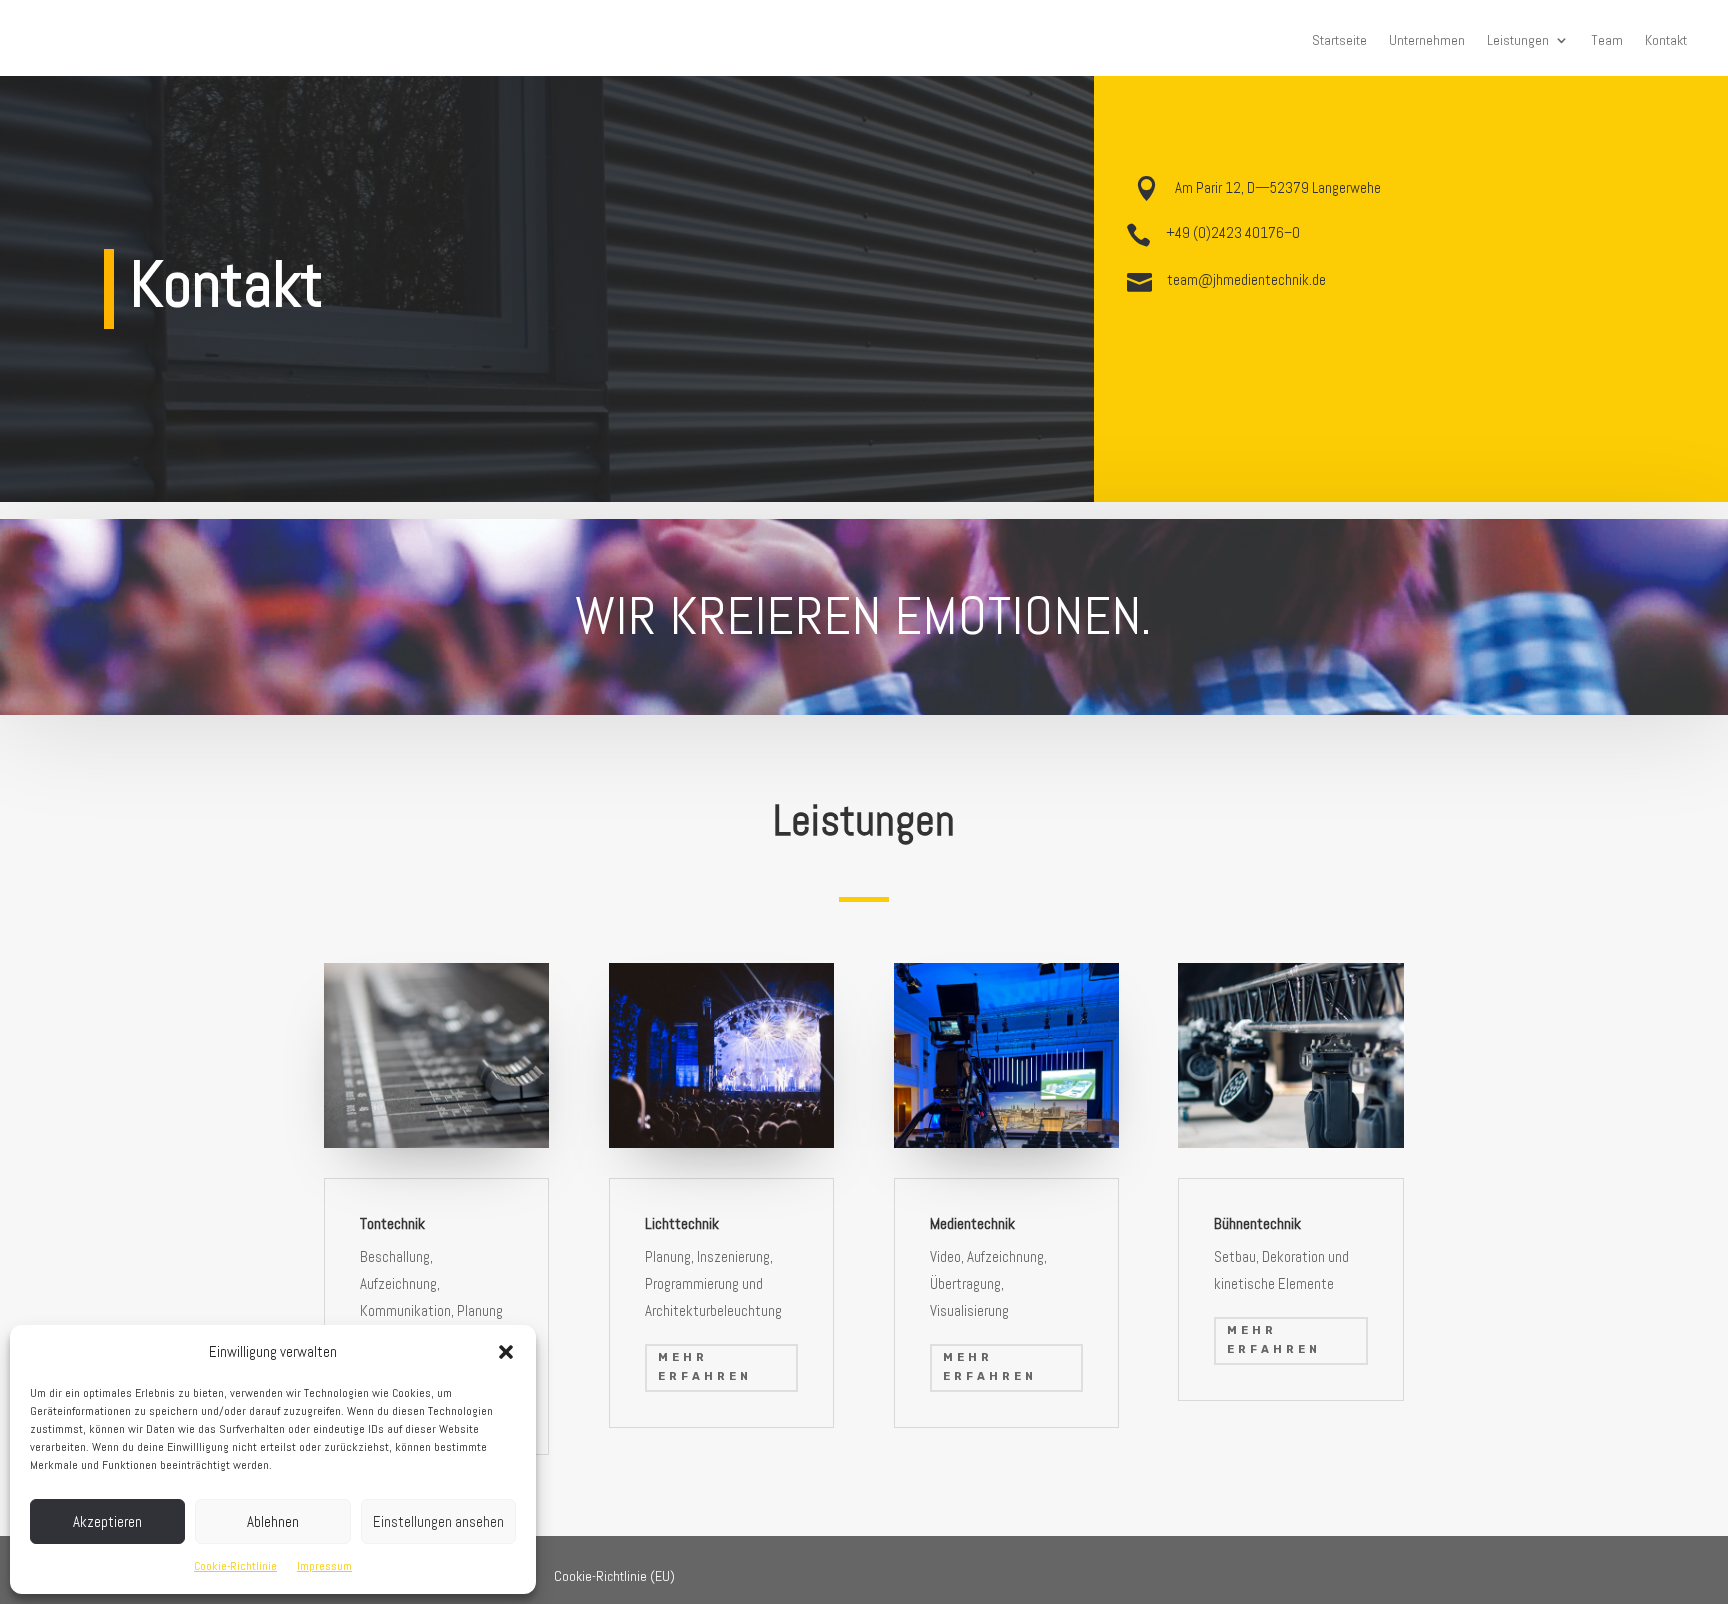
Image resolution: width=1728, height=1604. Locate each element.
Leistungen (1518, 41)
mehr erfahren (705, 1367)
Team (1607, 41)
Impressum (324, 1566)
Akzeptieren (107, 1521)
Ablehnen (273, 1521)
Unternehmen (1427, 41)
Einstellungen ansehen (438, 1521)
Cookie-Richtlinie (235, 1566)
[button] (506, 1352)
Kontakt (1666, 41)
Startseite (1339, 41)
